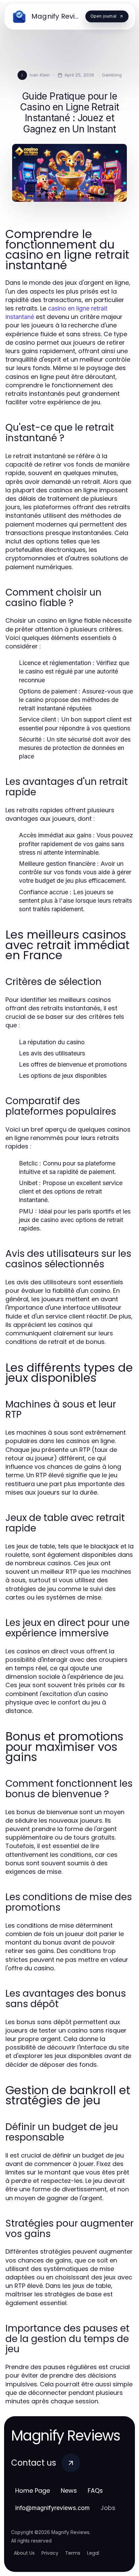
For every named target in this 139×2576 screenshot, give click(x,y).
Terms (73, 2553)
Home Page (33, 2491)
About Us (24, 2553)
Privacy (50, 2553)
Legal (93, 2553)
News (69, 2491)
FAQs (95, 2491)
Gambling (112, 75)
